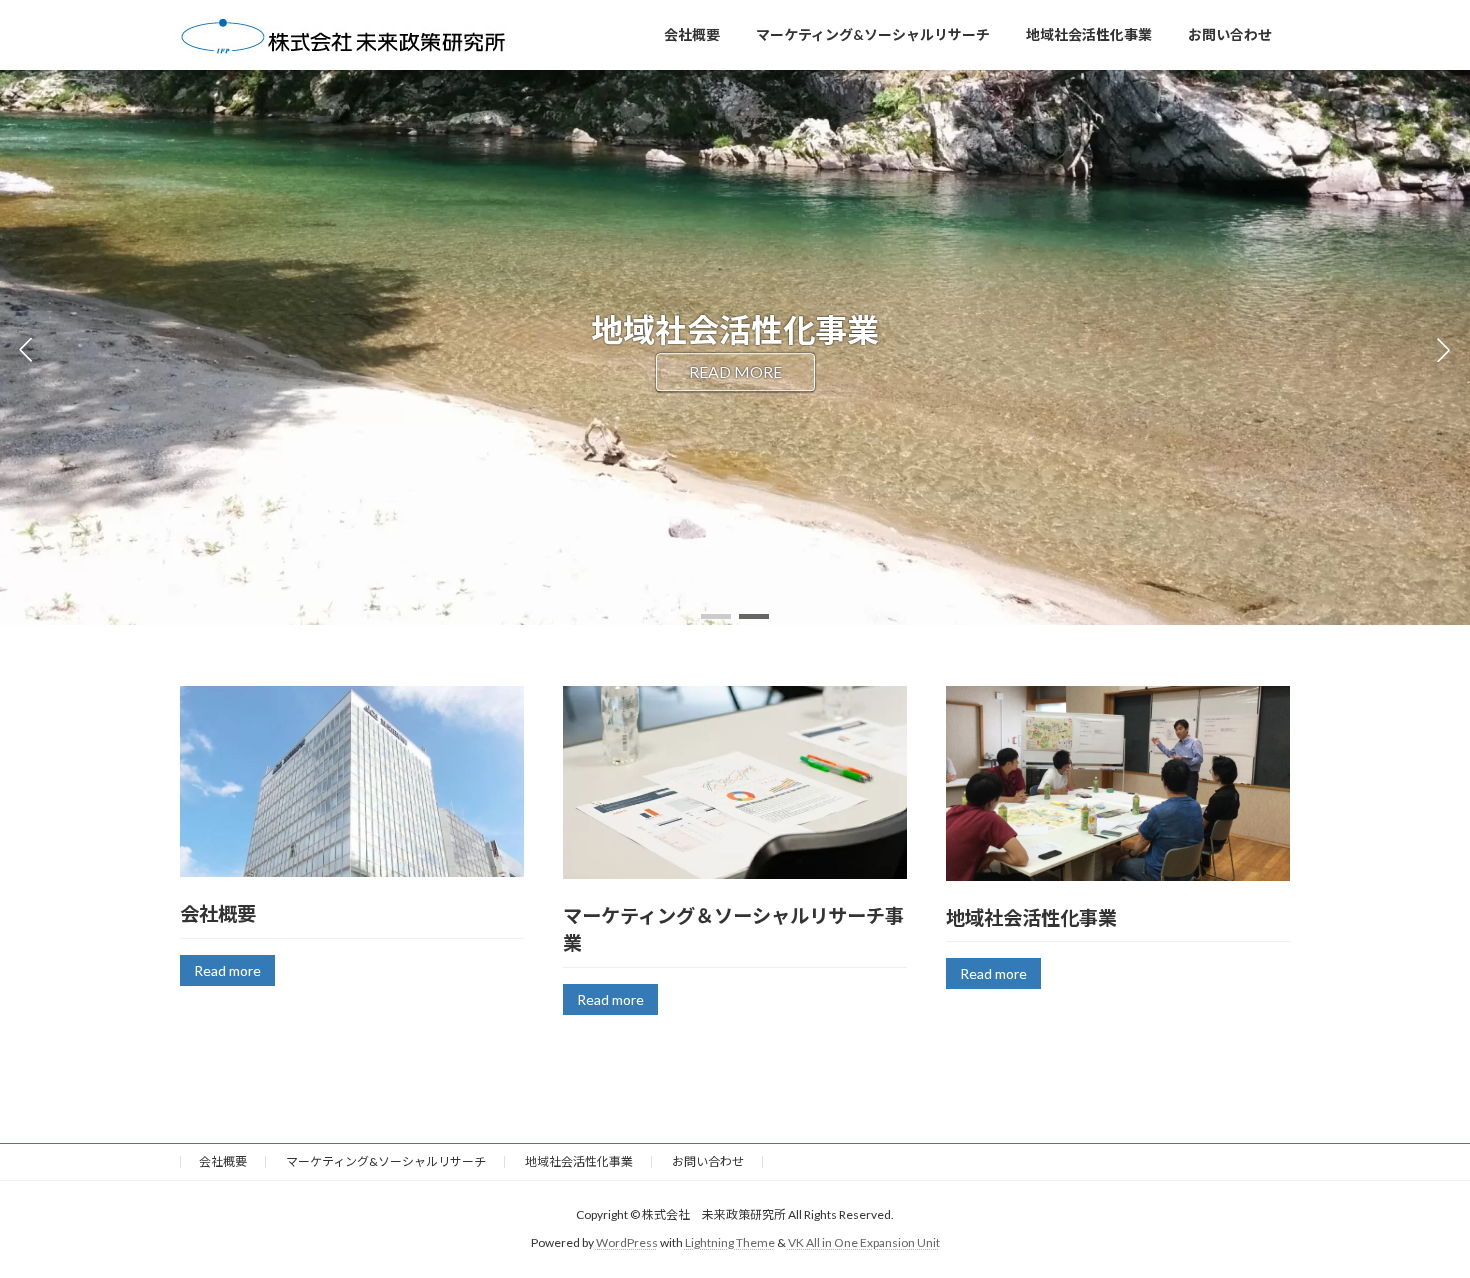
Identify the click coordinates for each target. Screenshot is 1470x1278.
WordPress (627, 1242)
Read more (227, 970)
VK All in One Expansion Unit (864, 1242)
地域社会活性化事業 (579, 1161)
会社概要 (223, 1161)
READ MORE (735, 371)
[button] (716, 616)
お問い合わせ (708, 1161)
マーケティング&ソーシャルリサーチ (386, 1161)
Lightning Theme (730, 1242)
